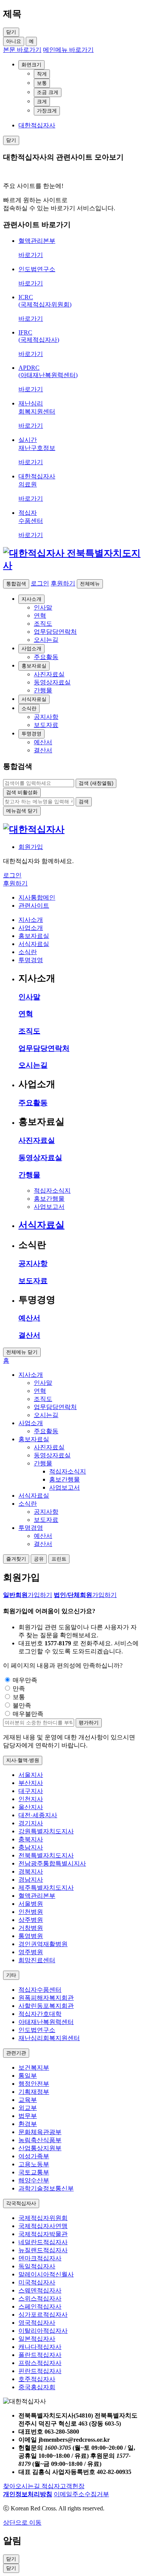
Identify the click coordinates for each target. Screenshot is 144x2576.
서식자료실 (34, 699)
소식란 (29, 708)
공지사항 (33, 1263)
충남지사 (31, 1847)
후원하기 (63, 583)
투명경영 (31, 734)
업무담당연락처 (44, 1048)
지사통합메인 (37, 897)
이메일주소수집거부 (81, 2494)
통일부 (28, 2076)
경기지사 (31, 1823)
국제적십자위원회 (43, 2218)
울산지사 (31, 1807)
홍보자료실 (34, 666)
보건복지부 (34, 2068)
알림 (12, 2541)
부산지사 (31, 1783)
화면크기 (31, 65)
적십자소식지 (52, 1191)
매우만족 (25, 1680)
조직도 (29, 1031)
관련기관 (16, 2053)
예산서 (29, 1318)
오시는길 (33, 1065)
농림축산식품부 (40, 2140)
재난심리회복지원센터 (49, 2038)
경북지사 (31, 1871)
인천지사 (31, 1799)
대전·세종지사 (38, 1815)
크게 (42, 101)
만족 (19, 1688)
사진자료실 (37, 1140)
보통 (42, 83)
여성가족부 (34, 2156)
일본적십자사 (37, 2339)
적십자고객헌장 (63, 2486)
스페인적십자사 (40, 2307)
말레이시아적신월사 (46, 2274)
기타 (11, 1975)
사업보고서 (49, 1207)
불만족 (22, 1705)
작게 (42, 74)
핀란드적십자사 (40, 2371)
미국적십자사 (37, 2282)
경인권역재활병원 (43, 1944)
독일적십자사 (37, 2266)
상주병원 (31, 1920)
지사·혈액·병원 (23, 1760)
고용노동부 (34, 2164)
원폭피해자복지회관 (46, 1998)
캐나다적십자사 (40, 2347)
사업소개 (31, 649)
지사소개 (31, 599)
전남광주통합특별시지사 (52, 1863)
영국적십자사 (37, 2323)
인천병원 (31, 1912)
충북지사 (31, 1839)
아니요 (14, 41)
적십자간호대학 (40, 2014)
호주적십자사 (37, 2379)
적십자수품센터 (40, 1990)
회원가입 (31, 847)
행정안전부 (34, 2084)
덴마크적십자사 (40, 2258)
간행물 (29, 1175)
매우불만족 (28, 1714)
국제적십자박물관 (43, 2234)
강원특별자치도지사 (46, 1831)
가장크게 (47, 111)
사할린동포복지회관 (46, 2006)
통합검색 (16, 584)
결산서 (29, 1335)
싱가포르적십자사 (43, 2315)
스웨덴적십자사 (40, 2290)
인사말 (29, 997)
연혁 (26, 1014)
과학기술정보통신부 (46, 2188)
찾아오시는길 (22, 2486)
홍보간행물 (49, 1199)
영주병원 (31, 1952)
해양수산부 (34, 2180)
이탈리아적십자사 (43, 2331)
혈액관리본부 (37, 1896)
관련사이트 (34, 906)
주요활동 (33, 1103)
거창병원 (31, 1928)
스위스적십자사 (40, 2298)
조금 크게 (48, 92)
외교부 (28, 2108)
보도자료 (33, 1281)
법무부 (28, 2116)
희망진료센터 (37, 1960)
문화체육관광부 (40, 2132)
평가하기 (89, 1723)
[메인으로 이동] (72, 565)
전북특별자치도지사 (46, 1855)
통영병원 (31, 1936)
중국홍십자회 (37, 2387)
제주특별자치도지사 (46, 1888)
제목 (12, 14)
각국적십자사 (21, 2203)
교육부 (28, 2100)
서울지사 (31, 1775)
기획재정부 (34, 2092)
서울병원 (31, 1904)
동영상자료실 (40, 1158)
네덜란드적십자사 (43, 2242)
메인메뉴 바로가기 (68, 50)
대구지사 (31, 1791)
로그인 (40, 583)
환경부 (28, 2124)
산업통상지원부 (40, 2148)
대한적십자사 (37, 125)
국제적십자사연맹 (43, 2226)
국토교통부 (34, 2172)
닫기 (11, 2568)
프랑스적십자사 (40, 2363)
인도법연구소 (37, 2030)
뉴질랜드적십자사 (43, 2250)
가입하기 (28, 1595)
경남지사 (31, 1880)
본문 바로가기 (22, 50)
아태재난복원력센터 (46, 2022)
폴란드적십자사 (40, 2355)
